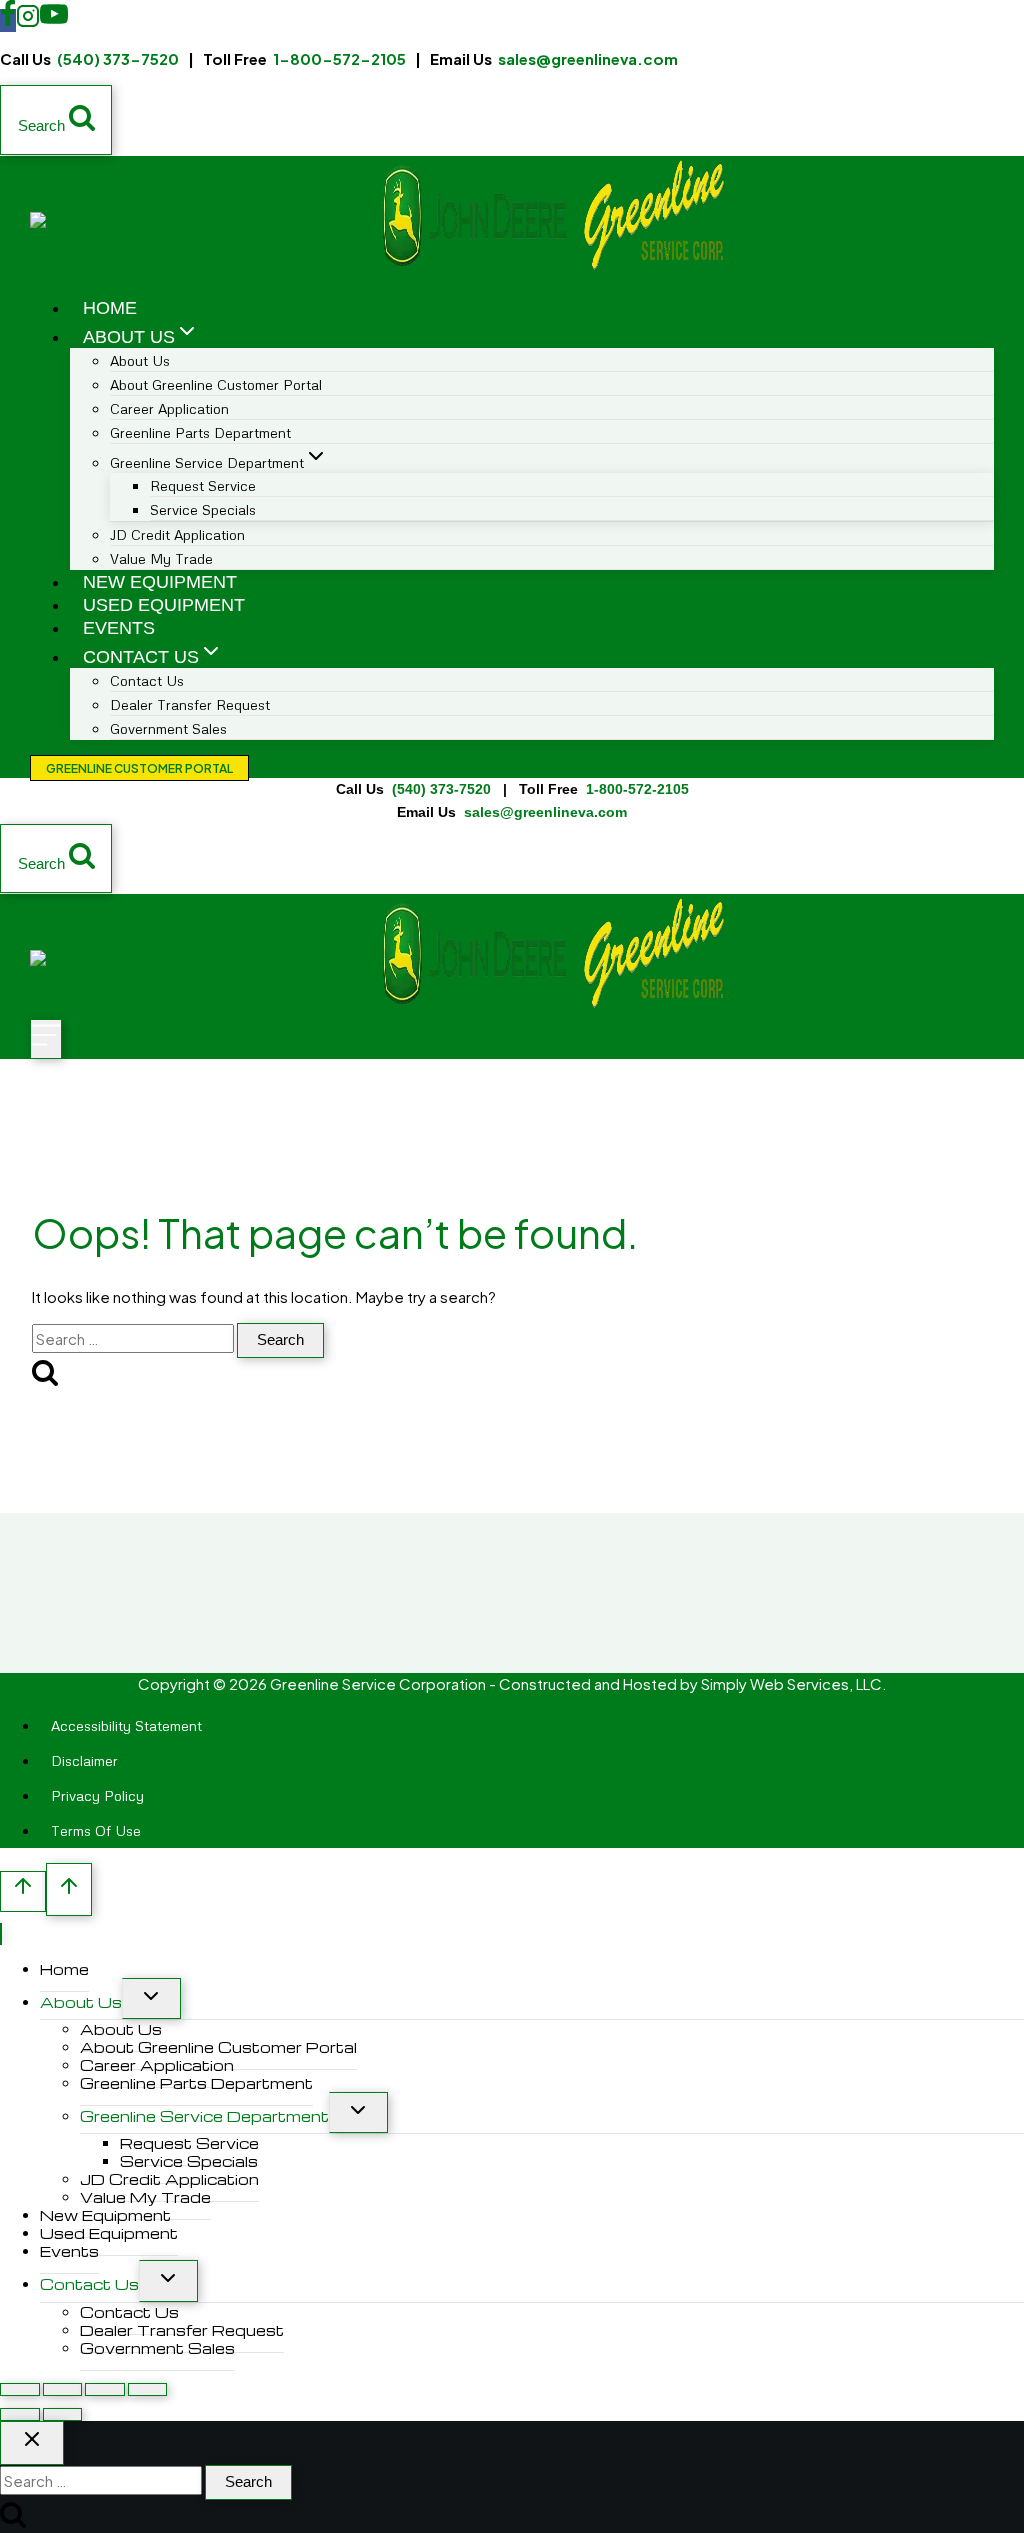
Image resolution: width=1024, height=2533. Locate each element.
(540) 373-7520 (118, 58)
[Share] (105, 2389)
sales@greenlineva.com (588, 58)
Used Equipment (164, 605)
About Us (81, 2002)
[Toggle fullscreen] (63, 2389)
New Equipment (160, 582)
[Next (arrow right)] (63, 2414)
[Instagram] (28, 20)
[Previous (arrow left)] (20, 2414)
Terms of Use (96, 1830)
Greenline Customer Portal (139, 768)
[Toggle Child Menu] (151, 1998)
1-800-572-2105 (339, 58)
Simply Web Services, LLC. (794, 1683)
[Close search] (32, 2443)
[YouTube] (54, 20)
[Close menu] (1, 1934)
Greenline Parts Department (200, 432)
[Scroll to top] (23, 1891)
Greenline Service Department (204, 2116)
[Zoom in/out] (20, 2389)
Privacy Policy (97, 1795)
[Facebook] (8, 20)
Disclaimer (84, 1760)
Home (110, 308)
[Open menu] (46, 1039)
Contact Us (89, 2284)
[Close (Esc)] (148, 2389)
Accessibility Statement (126, 1725)
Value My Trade (161, 558)
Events (119, 628)
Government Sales (168, 728)
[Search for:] (134, 1338)
